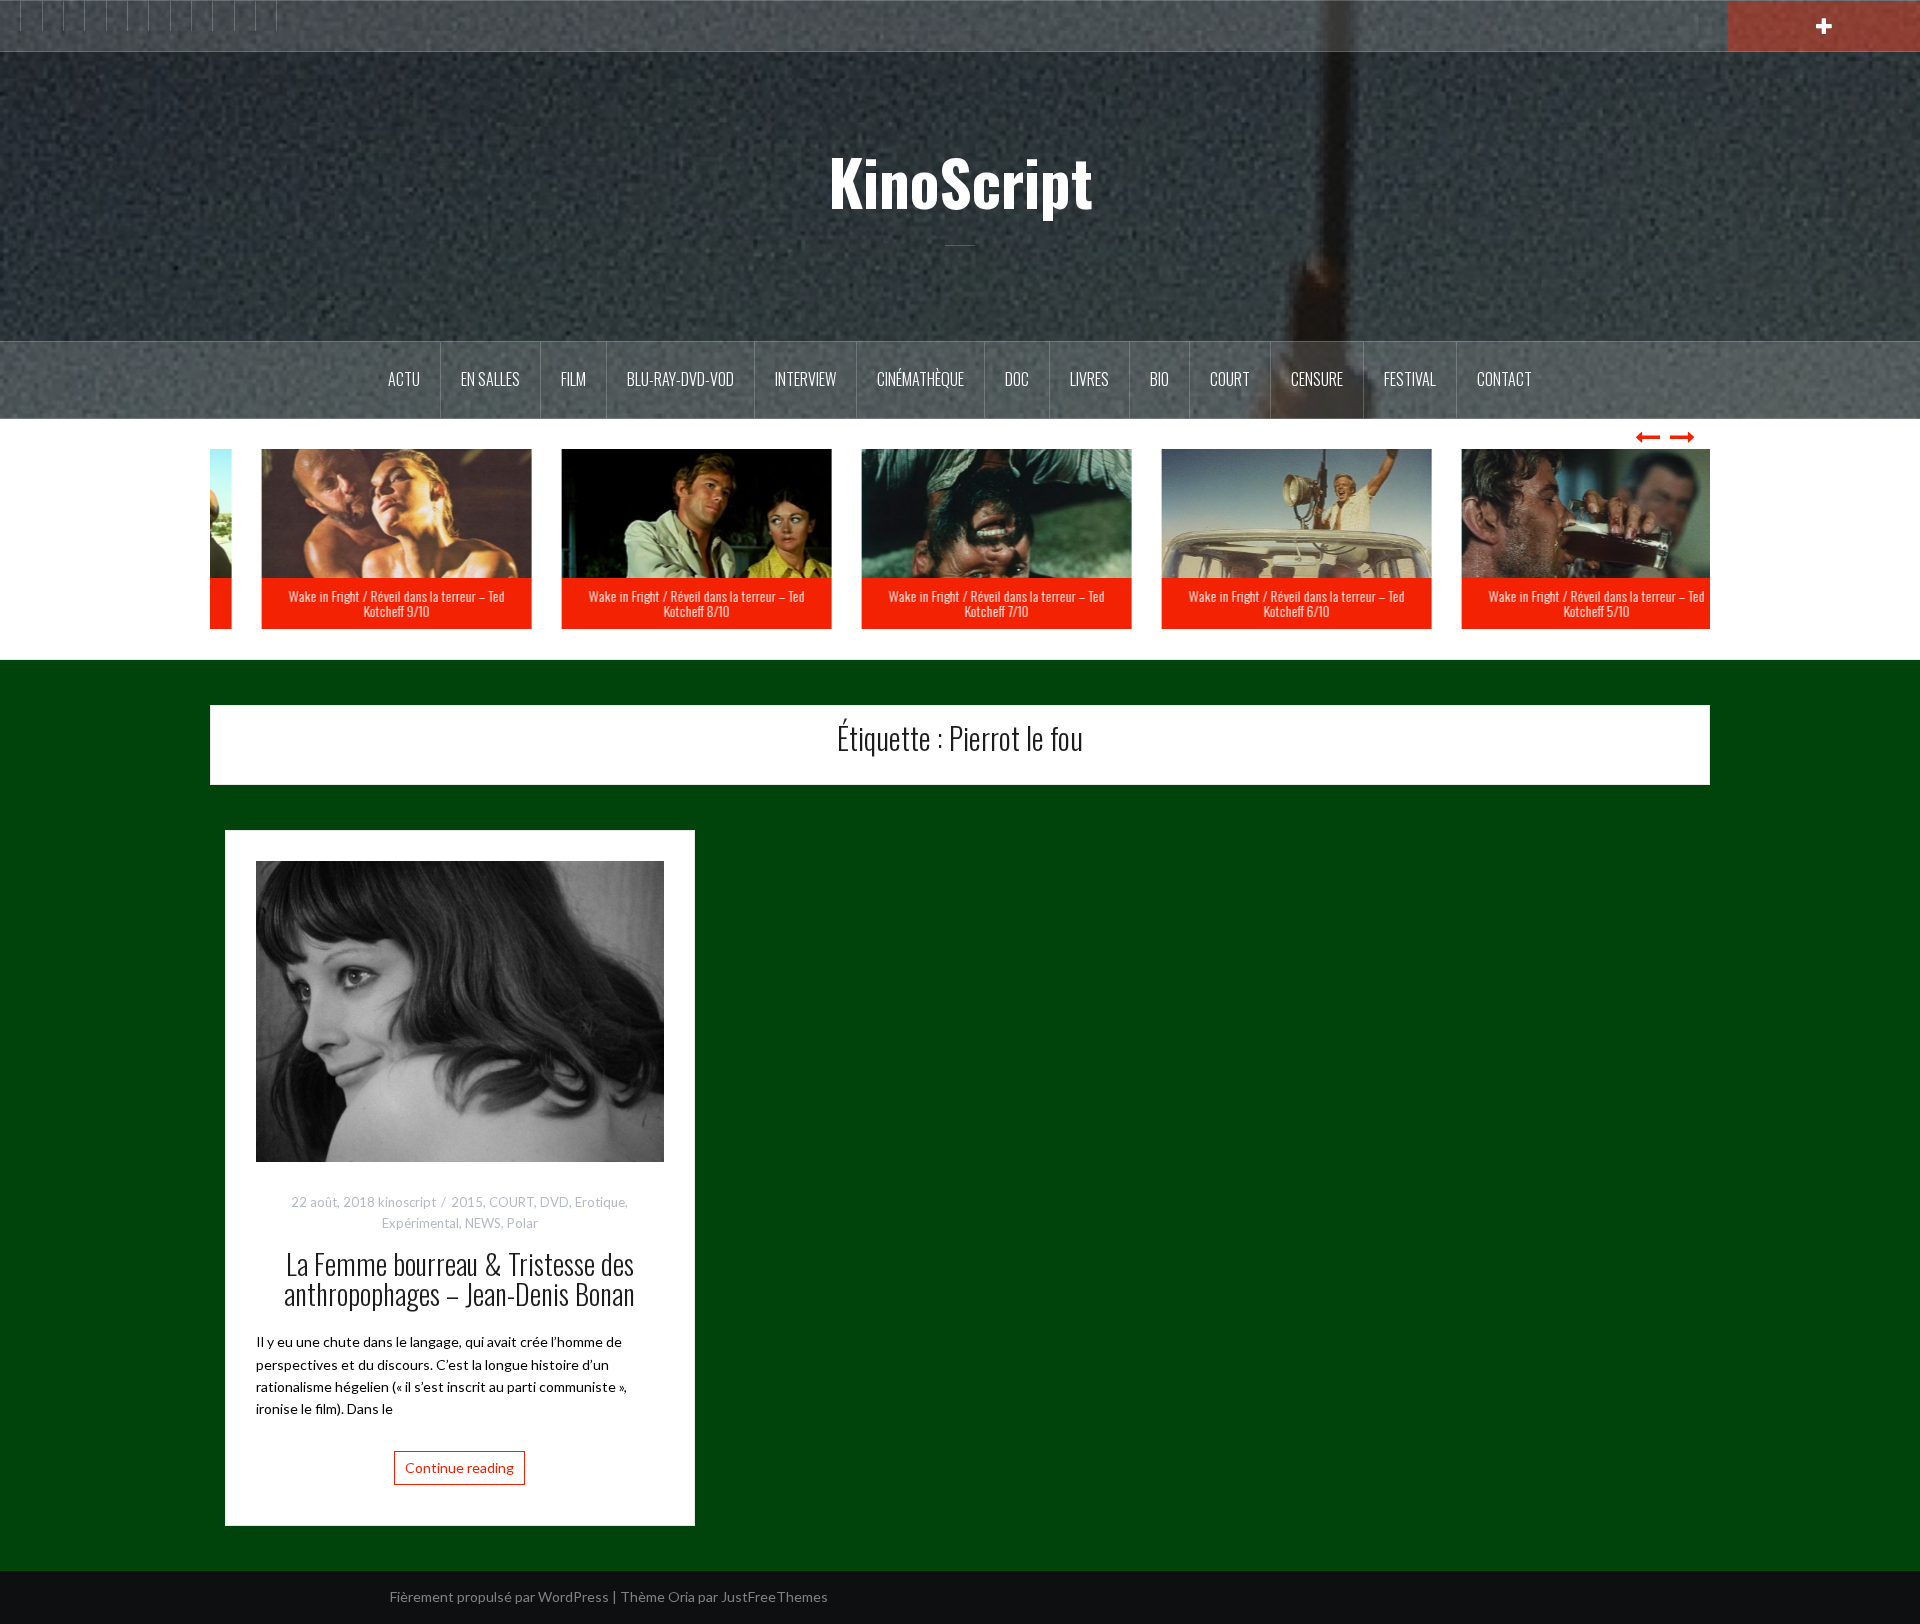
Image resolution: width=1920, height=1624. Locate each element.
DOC (1017, 379)
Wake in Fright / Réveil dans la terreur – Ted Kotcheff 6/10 (1560, 603)
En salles (490, 379)
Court (1230, 379)
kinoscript (407, 1202)
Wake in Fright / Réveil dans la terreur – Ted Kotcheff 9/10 (660, 603)
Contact (1504, 379)
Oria (681, 1596)
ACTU (404, 379)
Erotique (600, 1202)
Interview (805, 379)
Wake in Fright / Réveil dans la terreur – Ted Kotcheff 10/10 (360, 603)
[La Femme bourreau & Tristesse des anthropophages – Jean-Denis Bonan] (460, 1009)
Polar (522, 1223)
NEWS (483, 1223)
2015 (467, 1202)
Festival (1410, 379)
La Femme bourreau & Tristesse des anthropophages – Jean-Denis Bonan (459, 1279)
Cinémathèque (920, 379)
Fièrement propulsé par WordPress (499, 1596)
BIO (1159, 379)
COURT (511, 1202)
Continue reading (459, 1467)
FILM (573, 379)
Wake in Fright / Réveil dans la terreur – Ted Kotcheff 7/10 (1260, 603)
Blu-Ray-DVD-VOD (680, 379)
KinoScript (960, 181)
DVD (554, 1202)
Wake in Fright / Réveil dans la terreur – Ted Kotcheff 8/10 (960, 603)
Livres (1089, 379)
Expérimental (420, 1223)
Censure (1317, 379)
